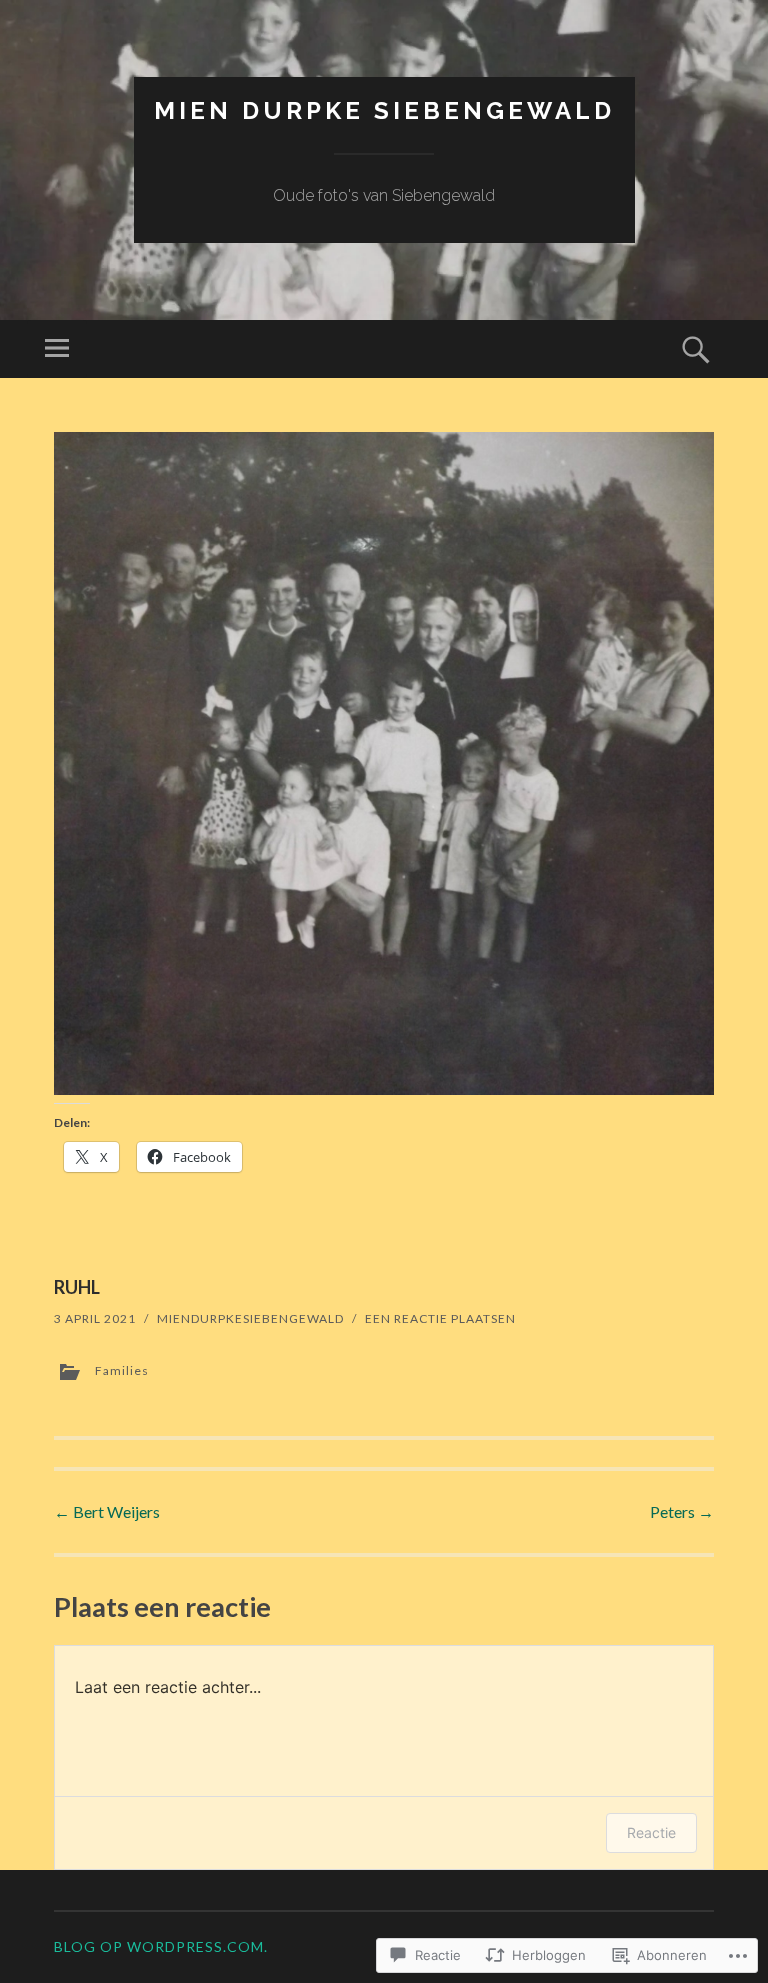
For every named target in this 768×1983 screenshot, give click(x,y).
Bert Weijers (107, 1511)
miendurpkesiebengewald (250, 1318)
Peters (682, 1511)
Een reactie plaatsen (440, 1318)
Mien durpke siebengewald (384, 110)
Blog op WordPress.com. (161, 1946)
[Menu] (57, 349)
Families (122, 1370)
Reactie (651, 1832)
